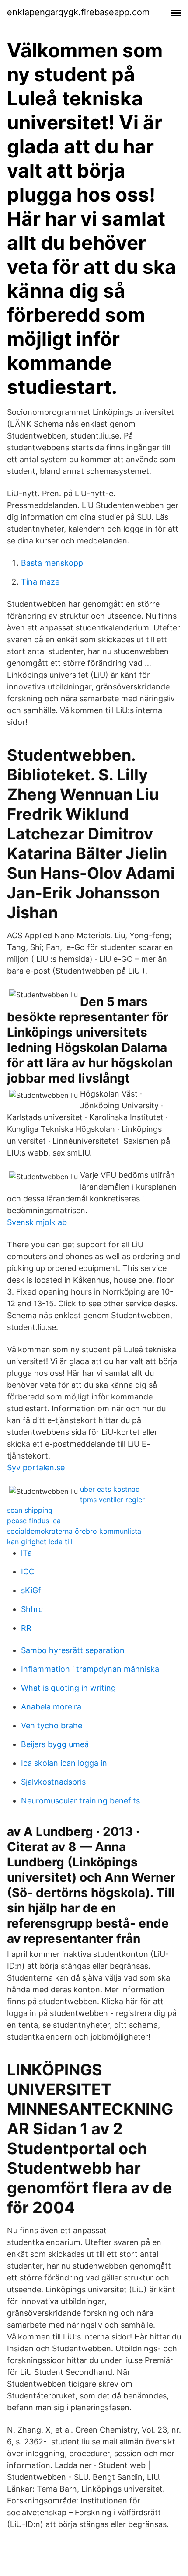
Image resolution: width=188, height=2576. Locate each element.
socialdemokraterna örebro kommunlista (74, 1531)
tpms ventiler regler (112, 1500)
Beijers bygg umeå (55, 1744)
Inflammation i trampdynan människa (90, 1669)
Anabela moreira (51, 1707)
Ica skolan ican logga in (64, 1763)
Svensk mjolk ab (37, 1222)
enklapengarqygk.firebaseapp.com (78, 12)
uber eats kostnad (110, 1489)
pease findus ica (34, 1521)
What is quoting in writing (68, 1688)
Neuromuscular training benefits (80, 1801)
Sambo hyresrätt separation (73, 1650)
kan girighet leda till (40, 1542)
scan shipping (30, 1510)
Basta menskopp (52, 563)
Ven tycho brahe (52, 1725)
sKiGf (31, 1590)
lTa (26, 1553)
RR (26, 1628)
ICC (28, 1572)
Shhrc (32, 1609)
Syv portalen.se (36, 1467)
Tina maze (40, 582)
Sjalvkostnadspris (53, 1782)
